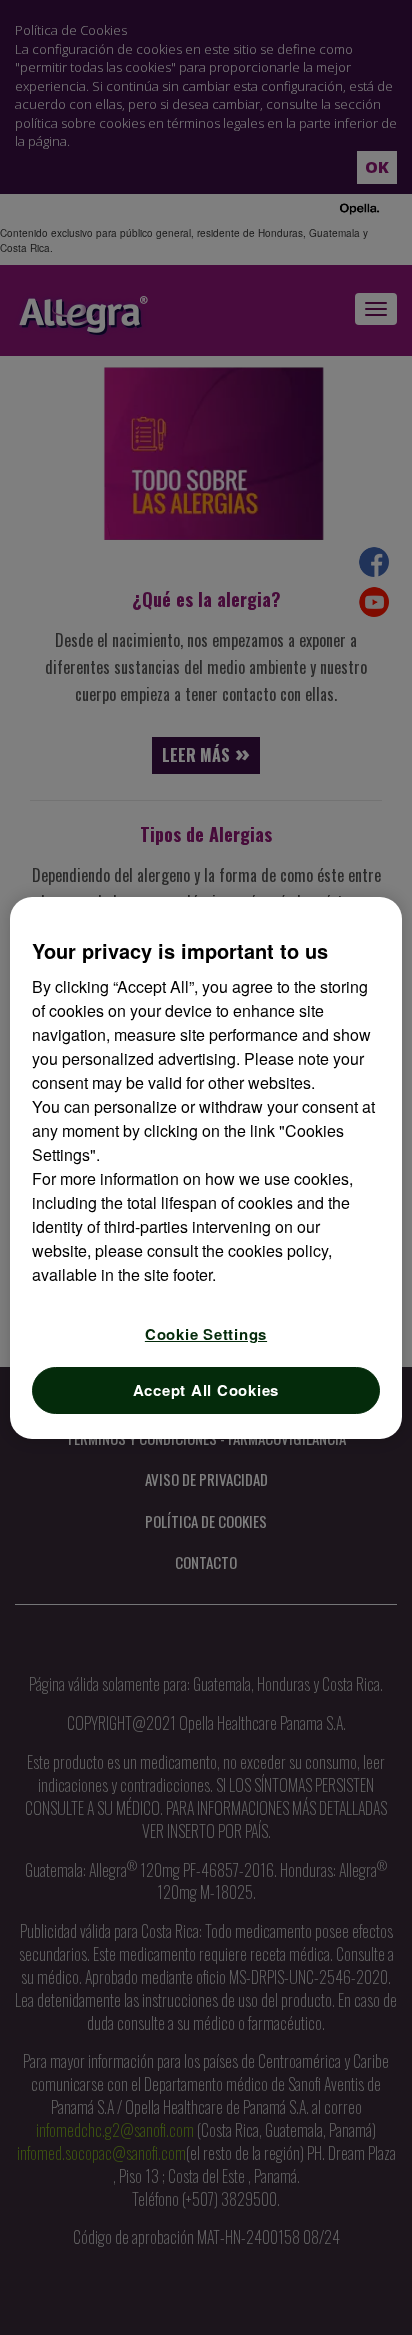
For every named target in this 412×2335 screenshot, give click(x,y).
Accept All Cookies (206, 1390)
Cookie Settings (206, 1334)
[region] (205, 1168)
